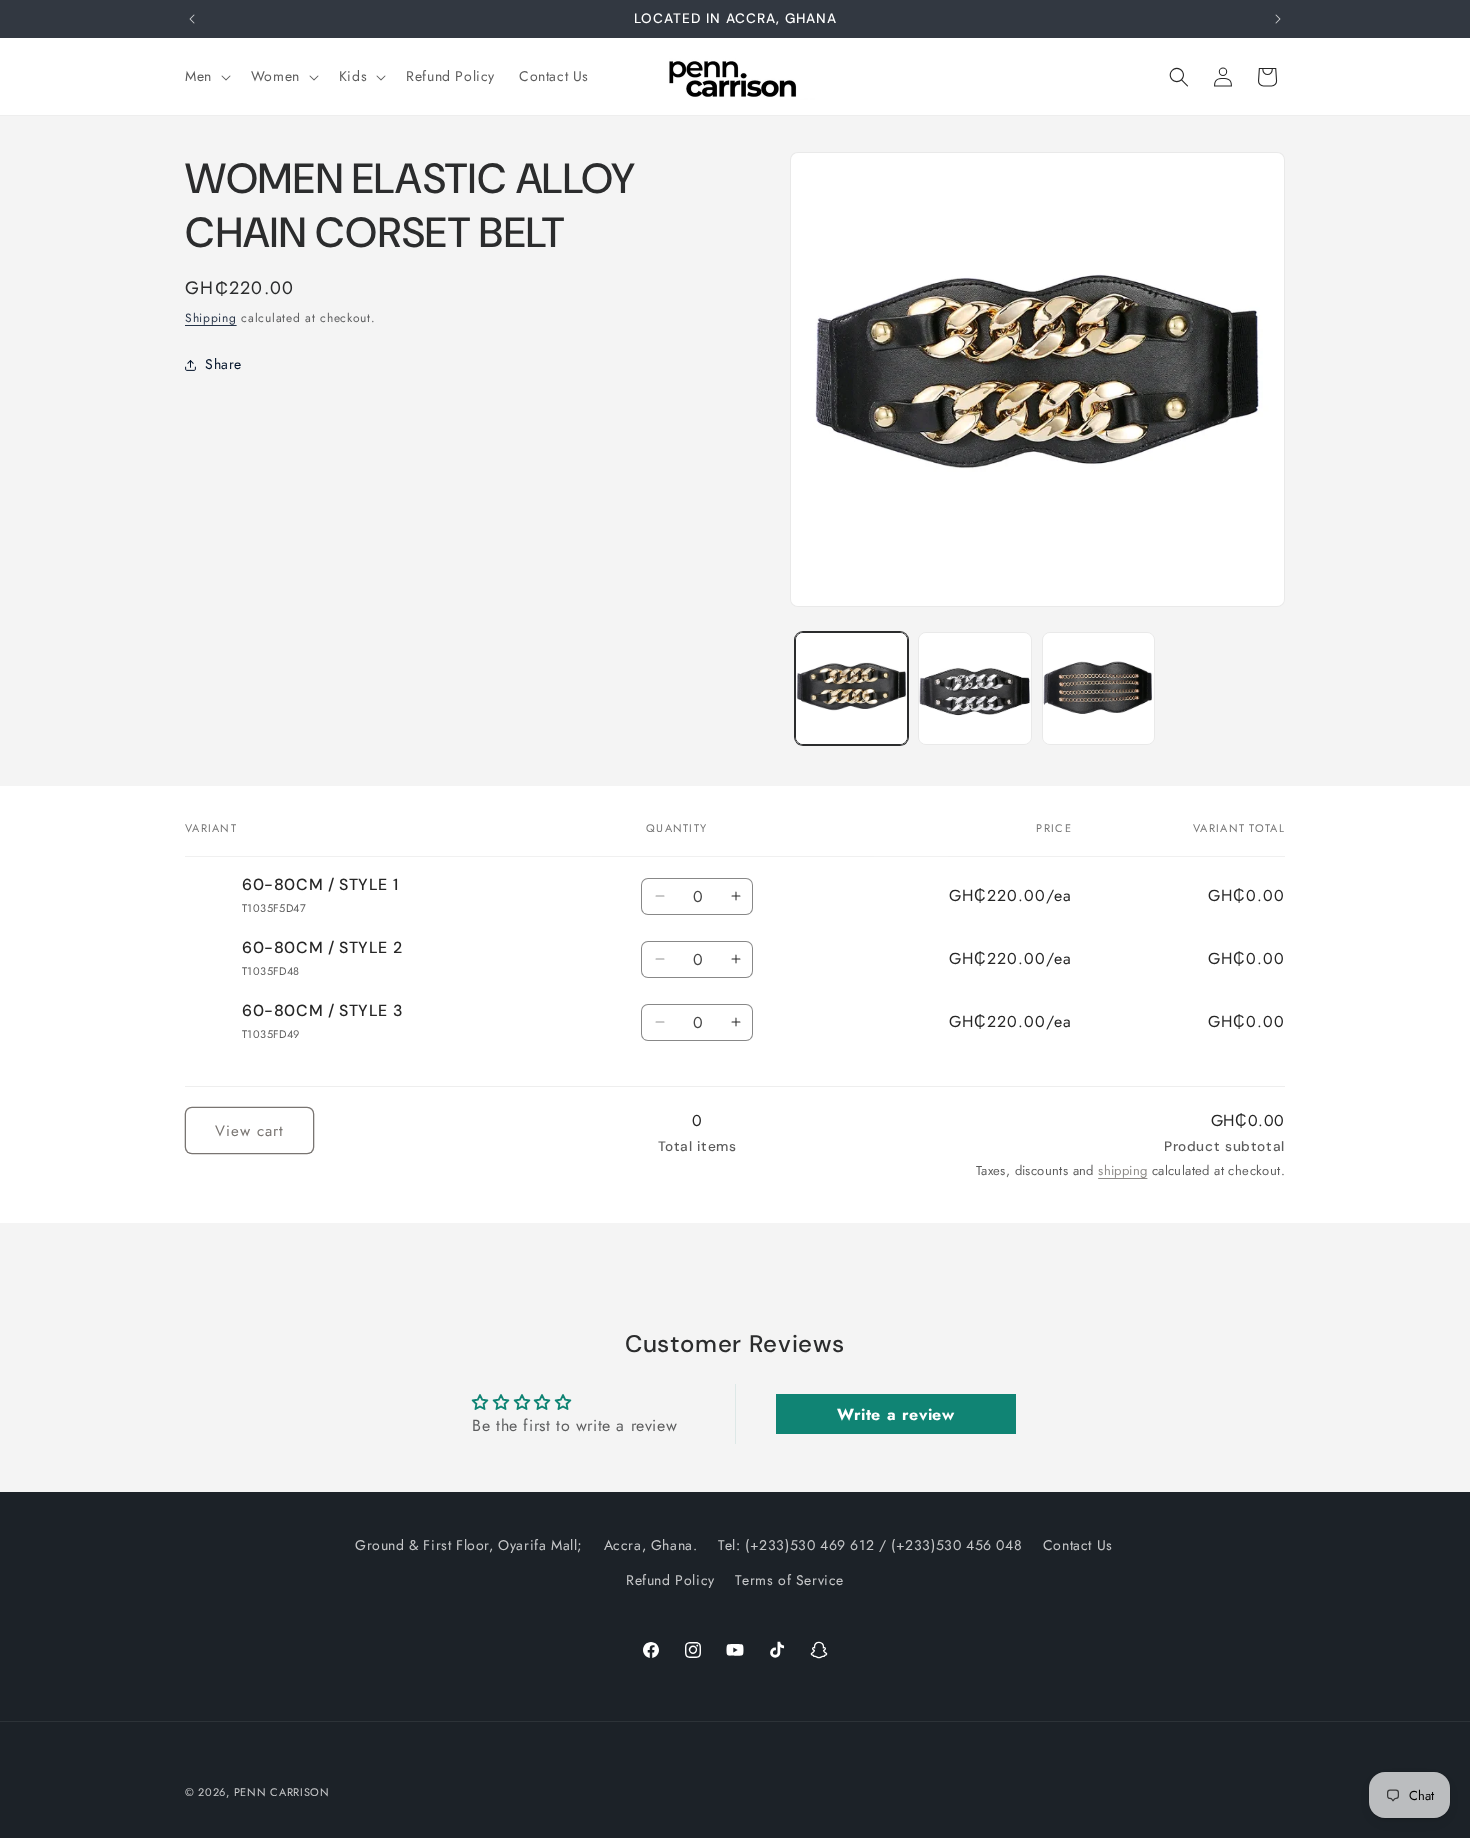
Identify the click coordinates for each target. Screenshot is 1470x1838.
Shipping (211, 318)
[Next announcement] (1278, 19)
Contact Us (1078, 1545)
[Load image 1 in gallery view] (851, 688)
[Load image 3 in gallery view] (1098, 688)
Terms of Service (789, 1580)
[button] (206, 76)
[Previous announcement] (192, 19)
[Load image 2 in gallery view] (974, 688)
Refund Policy (670, 1580)
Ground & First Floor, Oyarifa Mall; (469, 1545)
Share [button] (223, 365)
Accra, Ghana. (651, 1545)
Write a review (895, 1413)
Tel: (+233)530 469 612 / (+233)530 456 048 (870, 1545)
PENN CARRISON (282, 1792)
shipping (1122, 1170)
